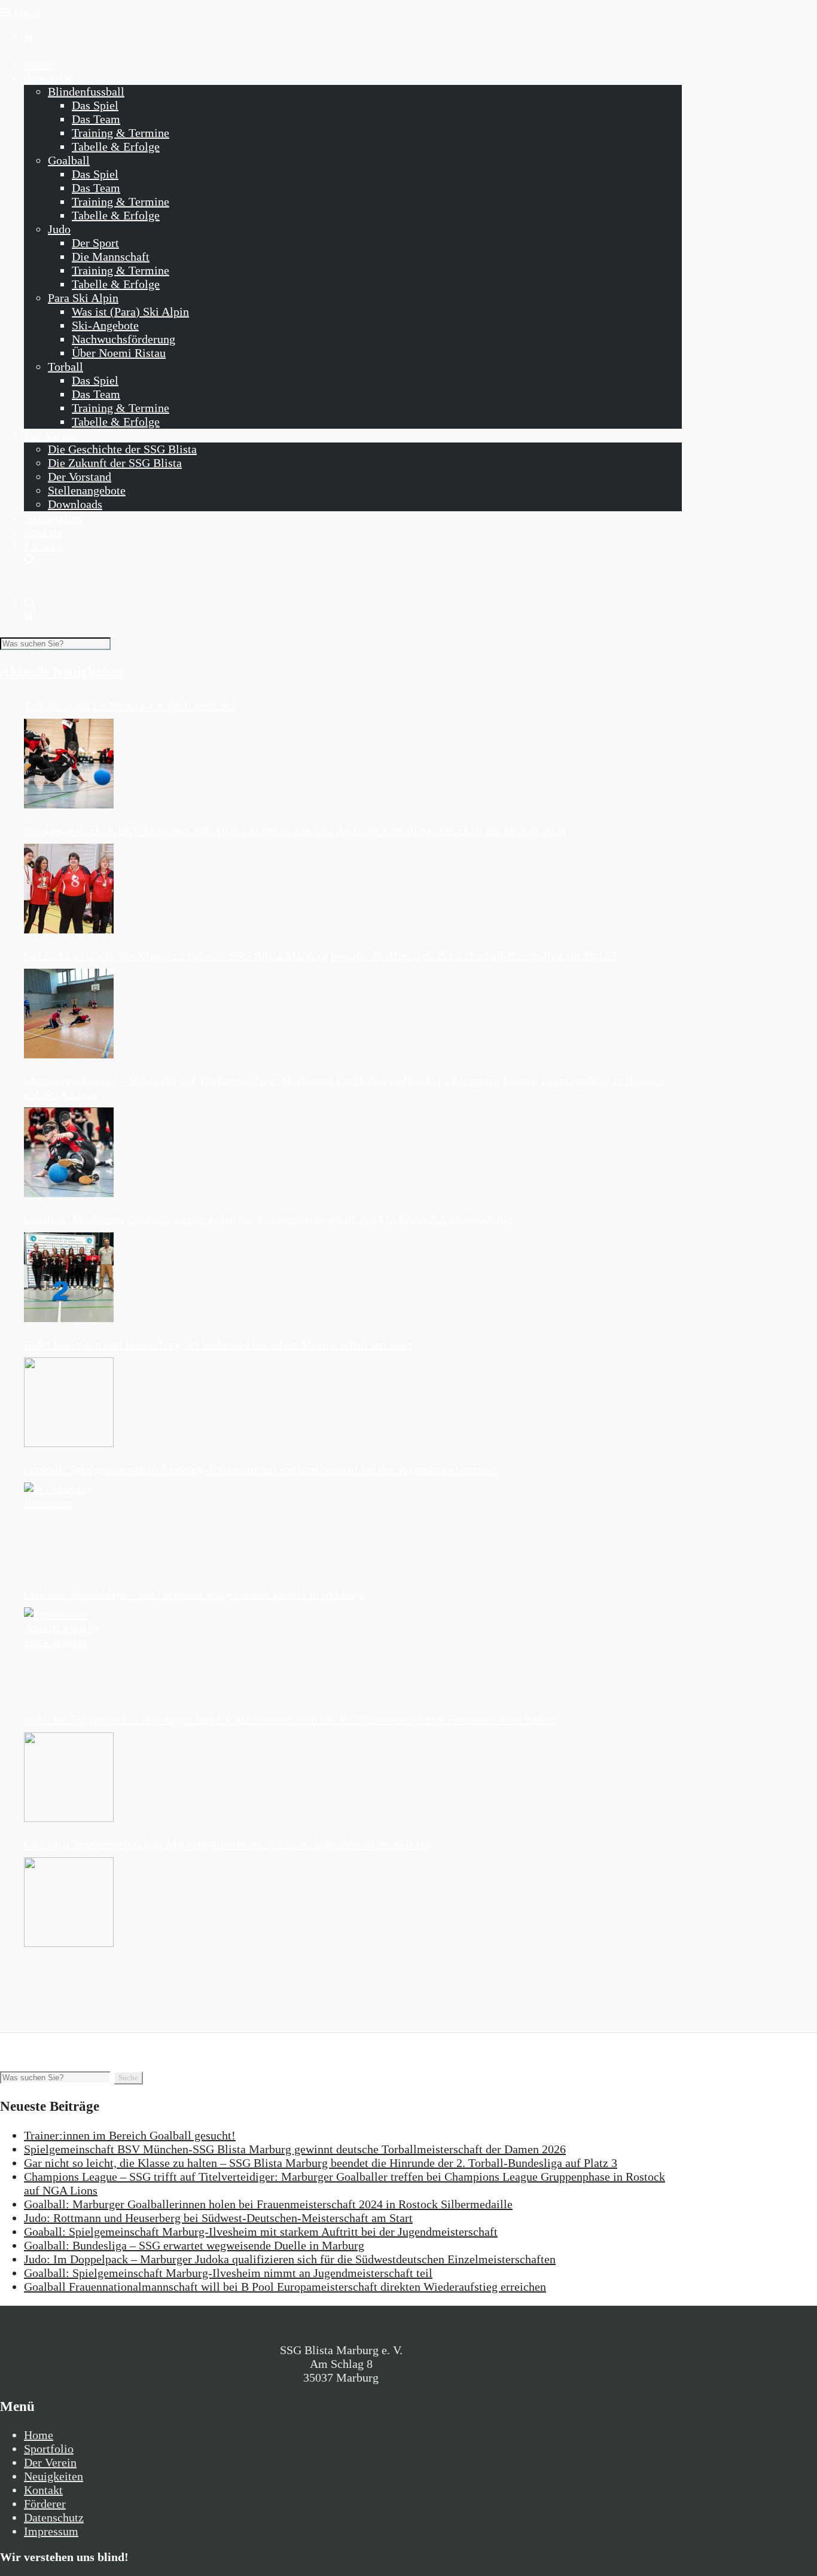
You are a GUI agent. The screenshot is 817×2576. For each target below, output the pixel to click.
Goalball (69, 160)
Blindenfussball (86, 91)
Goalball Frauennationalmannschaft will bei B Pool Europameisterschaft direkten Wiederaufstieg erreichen (285, 2287)
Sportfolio (49, 78)
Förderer (45, 545)
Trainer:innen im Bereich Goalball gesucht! (130, 706)
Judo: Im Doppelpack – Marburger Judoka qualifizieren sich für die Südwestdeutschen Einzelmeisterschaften (290, 1719)
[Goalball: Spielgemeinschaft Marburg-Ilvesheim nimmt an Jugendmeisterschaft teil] (69, 1902)
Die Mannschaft (111, 257)
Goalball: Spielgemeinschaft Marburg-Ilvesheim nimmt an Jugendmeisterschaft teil (228, 1844)
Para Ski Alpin (83, 298)
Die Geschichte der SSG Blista (122, 449)
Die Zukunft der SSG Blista (115, 463)
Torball (65, 367)
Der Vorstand (80, 477)
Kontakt (43, 532)
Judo (59, 229)
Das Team (96, 119)
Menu (26, 13)
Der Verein (50, 435)
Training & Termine (121, 133)
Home (39, 64)
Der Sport (95, 243)
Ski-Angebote (105, 325)
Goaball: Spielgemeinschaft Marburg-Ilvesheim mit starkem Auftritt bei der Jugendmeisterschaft (261, 1469)
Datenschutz (54, 2517)
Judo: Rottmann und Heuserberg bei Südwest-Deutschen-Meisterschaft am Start (218, 1344)
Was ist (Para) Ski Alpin (130, 312)
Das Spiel (95, 105)
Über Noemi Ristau (119, 353)
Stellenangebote (87, 490)
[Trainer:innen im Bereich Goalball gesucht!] (69, 764)
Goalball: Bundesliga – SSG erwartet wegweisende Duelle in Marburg (194, 1594)
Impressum (51, 2531)
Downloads (75, 504)
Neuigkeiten (54, 518)
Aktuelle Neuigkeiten (62, 672)
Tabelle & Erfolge (116, 146)
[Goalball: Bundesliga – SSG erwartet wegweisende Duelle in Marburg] (69, 1652)
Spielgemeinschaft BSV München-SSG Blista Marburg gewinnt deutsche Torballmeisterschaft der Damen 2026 (295, 831)
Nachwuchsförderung (124, 339)
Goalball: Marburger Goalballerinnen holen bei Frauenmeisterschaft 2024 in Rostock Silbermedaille (268, 1219)
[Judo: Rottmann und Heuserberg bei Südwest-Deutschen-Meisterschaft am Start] (69, 1402)
